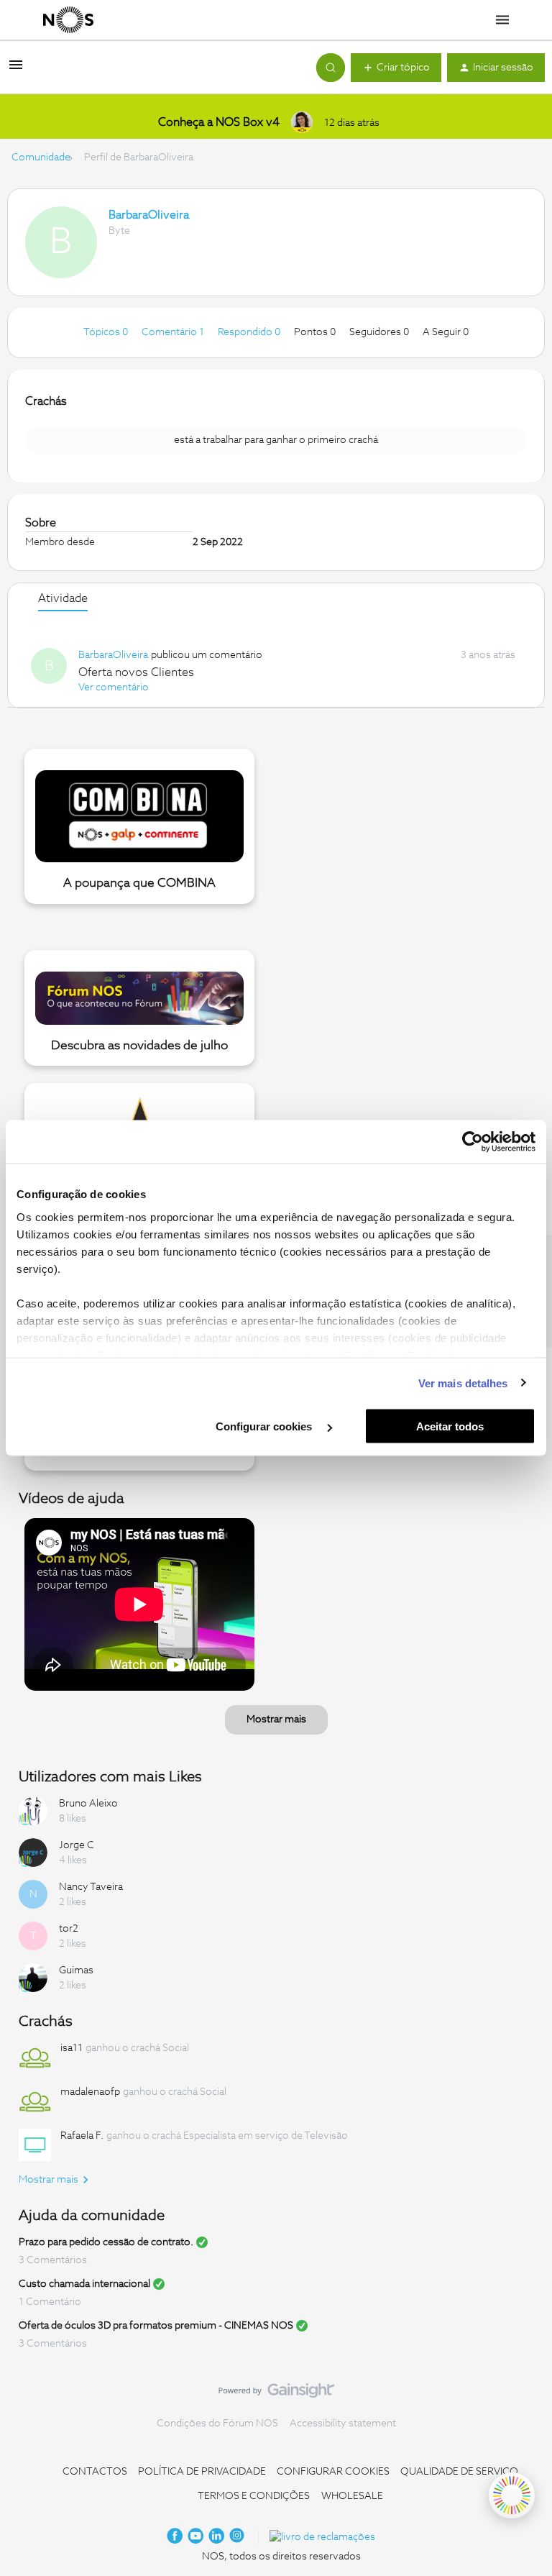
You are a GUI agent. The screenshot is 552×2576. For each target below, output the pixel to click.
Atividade (63, 598)
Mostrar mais (276, 1719)
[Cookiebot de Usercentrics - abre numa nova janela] (473, 1142)
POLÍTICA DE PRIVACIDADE (202, 2472)
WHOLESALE (352, 2496)
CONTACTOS (95, 2472)
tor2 (69, 1929)
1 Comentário (50, 2302)
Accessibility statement (343, 2424)
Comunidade (41, 157)
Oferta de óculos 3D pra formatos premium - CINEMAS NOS (156, 2326)
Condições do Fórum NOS (217, 2424)
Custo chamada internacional (84, 2284)
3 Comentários (53, 2260)
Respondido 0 (250, 332)
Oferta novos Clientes (136, 672)
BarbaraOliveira (149, 215)
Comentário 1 (174, 332)
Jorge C (77, 1845)
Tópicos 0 (107, 332)
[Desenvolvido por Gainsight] (276, 2394)
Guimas (76, 1970)
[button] (16, 70)
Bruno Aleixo (88, 1804)
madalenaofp (90, 2092)
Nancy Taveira (91, 1887)
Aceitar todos (450, 1426)
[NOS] (68, 20)
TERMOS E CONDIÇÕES (254, 2496)
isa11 (72, 2048)
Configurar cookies (265, 1426)
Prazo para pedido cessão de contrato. (106, 2242)
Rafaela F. (82, 2136)
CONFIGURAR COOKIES (333, 2472)
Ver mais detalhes (463, 1383)
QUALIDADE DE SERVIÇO (459, 2472)
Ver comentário (114, 688)
